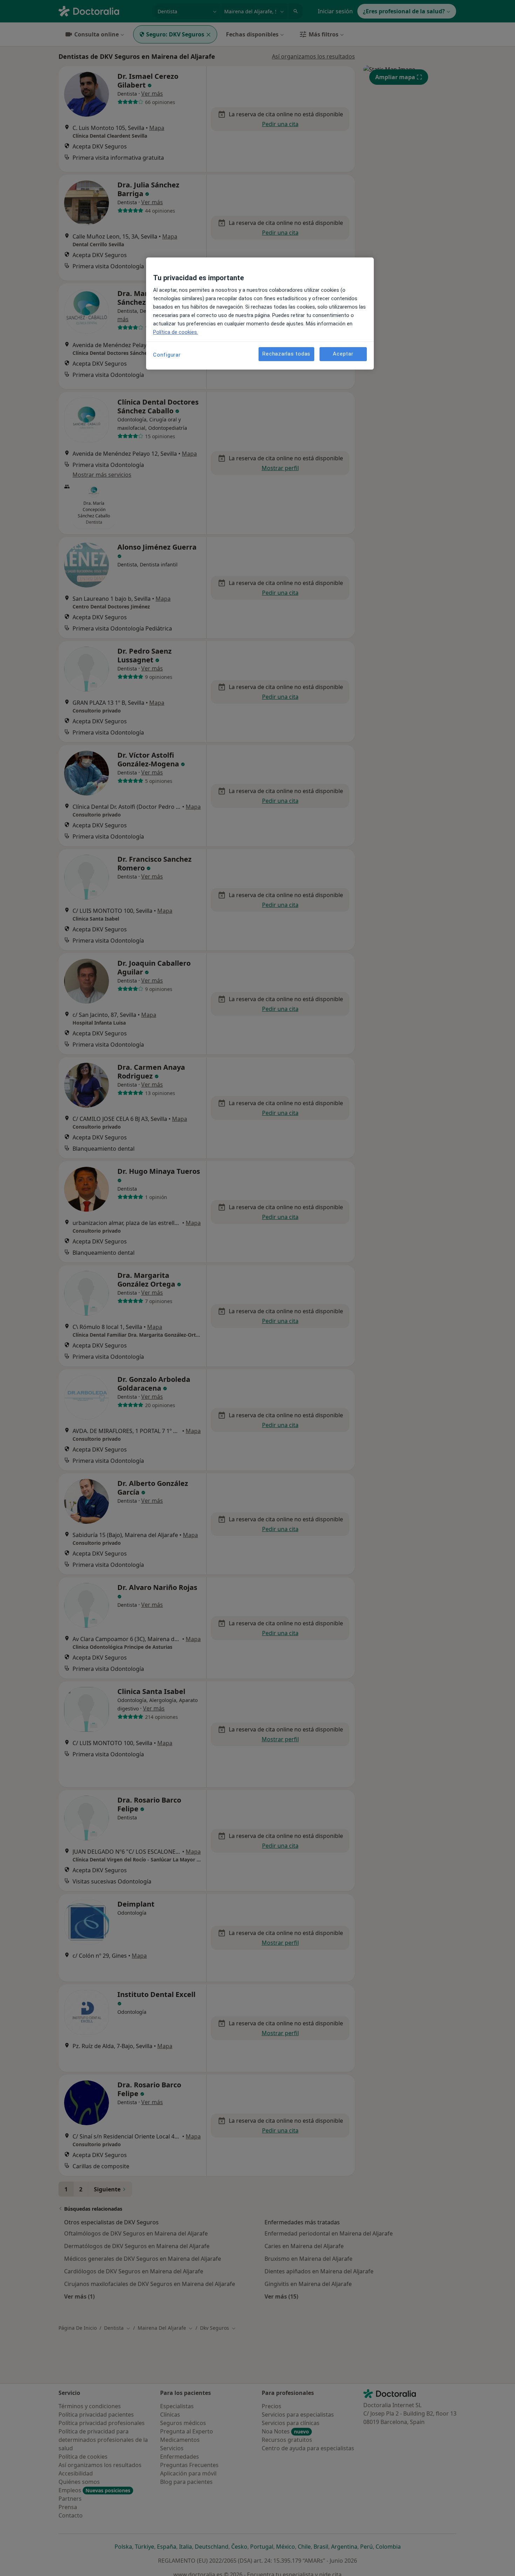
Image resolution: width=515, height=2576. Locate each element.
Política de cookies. (176, 332)
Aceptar (343, 354)
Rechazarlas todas (286, 354)
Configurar (167, 355)
